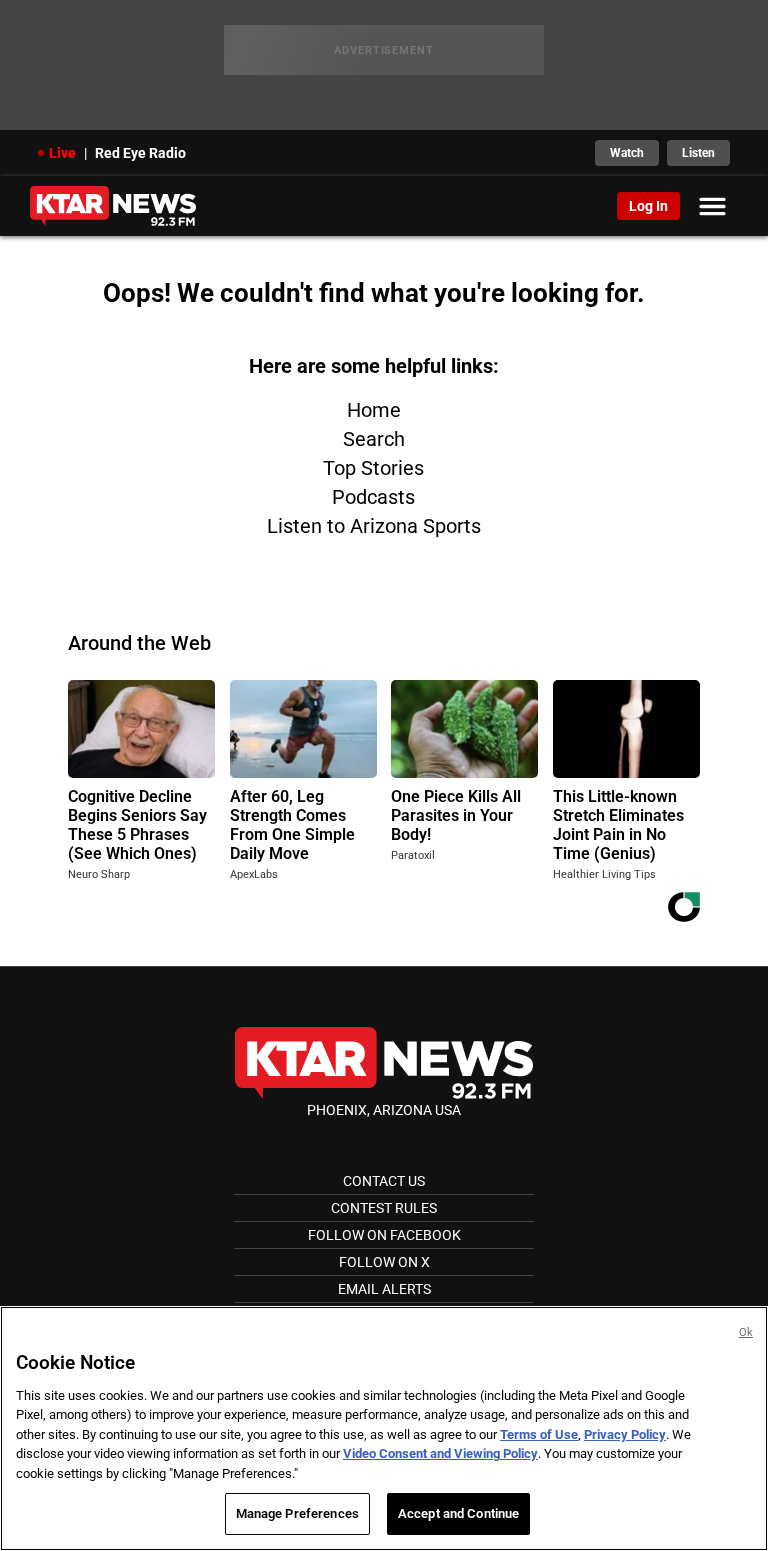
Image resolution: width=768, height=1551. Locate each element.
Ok (746, 1332)
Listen (698, 153)
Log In (648, 206)
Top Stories (373, 468)
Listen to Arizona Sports (374, 526)
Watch (627, 153)
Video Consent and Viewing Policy (440, 1453)
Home (374, 410)
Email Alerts (384, 1289)
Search (374, 439)
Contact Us (384, 1181)
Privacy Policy (625, 1434)
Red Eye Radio (140, 153)
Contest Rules (384, 1208)
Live (62, 153)
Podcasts (373, 497)
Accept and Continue (458, 1513)
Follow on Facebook (384, 1235)
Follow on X (384, 1262)
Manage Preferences (297, 1513)
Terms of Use (539, 1434)
